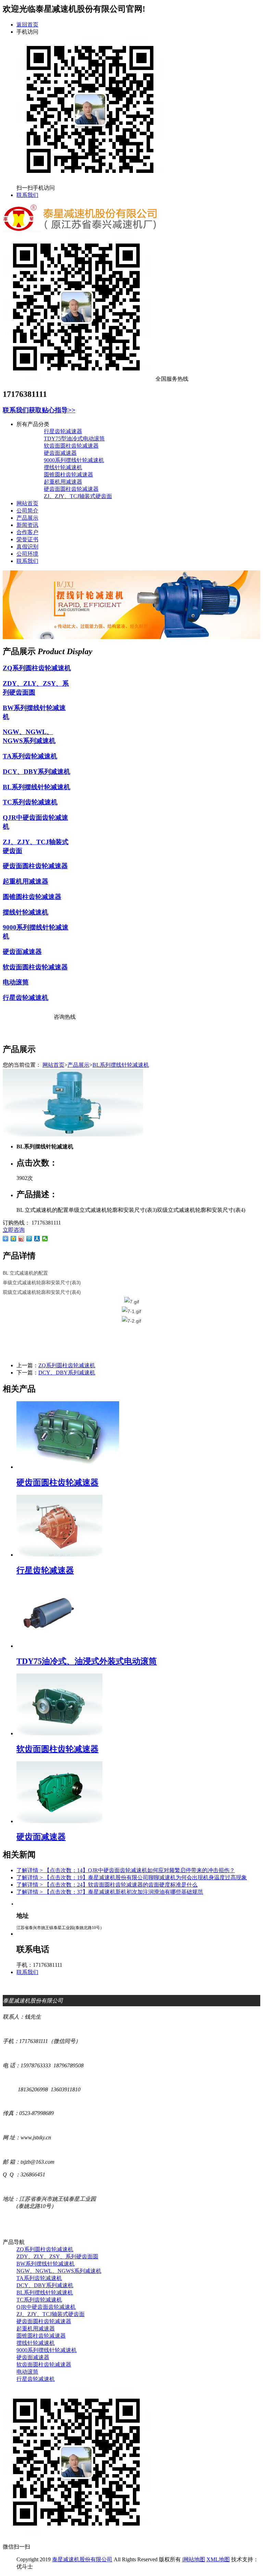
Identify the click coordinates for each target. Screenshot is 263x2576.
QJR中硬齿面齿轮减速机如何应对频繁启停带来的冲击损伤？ (126, 1870)
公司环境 (27, 554)
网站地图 (194, 2559)
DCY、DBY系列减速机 (36, 772)
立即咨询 (14, 1230)
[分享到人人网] (37, 1239)
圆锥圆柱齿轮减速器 (68, 475)
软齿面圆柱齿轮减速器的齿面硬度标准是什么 (107, 1885)
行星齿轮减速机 (26, 998)
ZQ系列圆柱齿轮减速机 (37, 668)
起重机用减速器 (63, 482)
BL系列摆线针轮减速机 (36, 787)
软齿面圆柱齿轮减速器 (71, 446)
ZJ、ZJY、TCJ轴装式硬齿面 (78, 496)
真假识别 (27, 547)
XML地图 (218, 2559)
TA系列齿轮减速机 (30, 756)
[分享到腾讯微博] (29, 1239)
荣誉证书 (27, 539)
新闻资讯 (27, 525)
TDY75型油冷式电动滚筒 (74, 439)
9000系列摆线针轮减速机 (74, 460)
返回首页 (27, 25)
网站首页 (27, 503)
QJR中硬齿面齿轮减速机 (46, 2307)
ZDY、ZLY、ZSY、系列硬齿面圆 (57, 2256)
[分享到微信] (45, 1239)
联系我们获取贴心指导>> (39, 410)
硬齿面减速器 (60, 453)
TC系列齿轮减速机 (30, 802)
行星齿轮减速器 (63, 431)
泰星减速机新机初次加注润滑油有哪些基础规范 (110, 1892)
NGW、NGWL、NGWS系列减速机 (59, 2271)
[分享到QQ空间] (14, 1239)
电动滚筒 (16, 982)
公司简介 (27, 511)
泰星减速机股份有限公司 (82, 2559)
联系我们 (27, 195)
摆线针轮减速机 (63, 467)
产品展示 (27, 518)
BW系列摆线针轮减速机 (46, 2264)
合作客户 (27, 532)
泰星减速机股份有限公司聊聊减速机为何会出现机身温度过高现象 (132, 1877)
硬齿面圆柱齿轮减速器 (71, 489)
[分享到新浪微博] (21, 1239)
